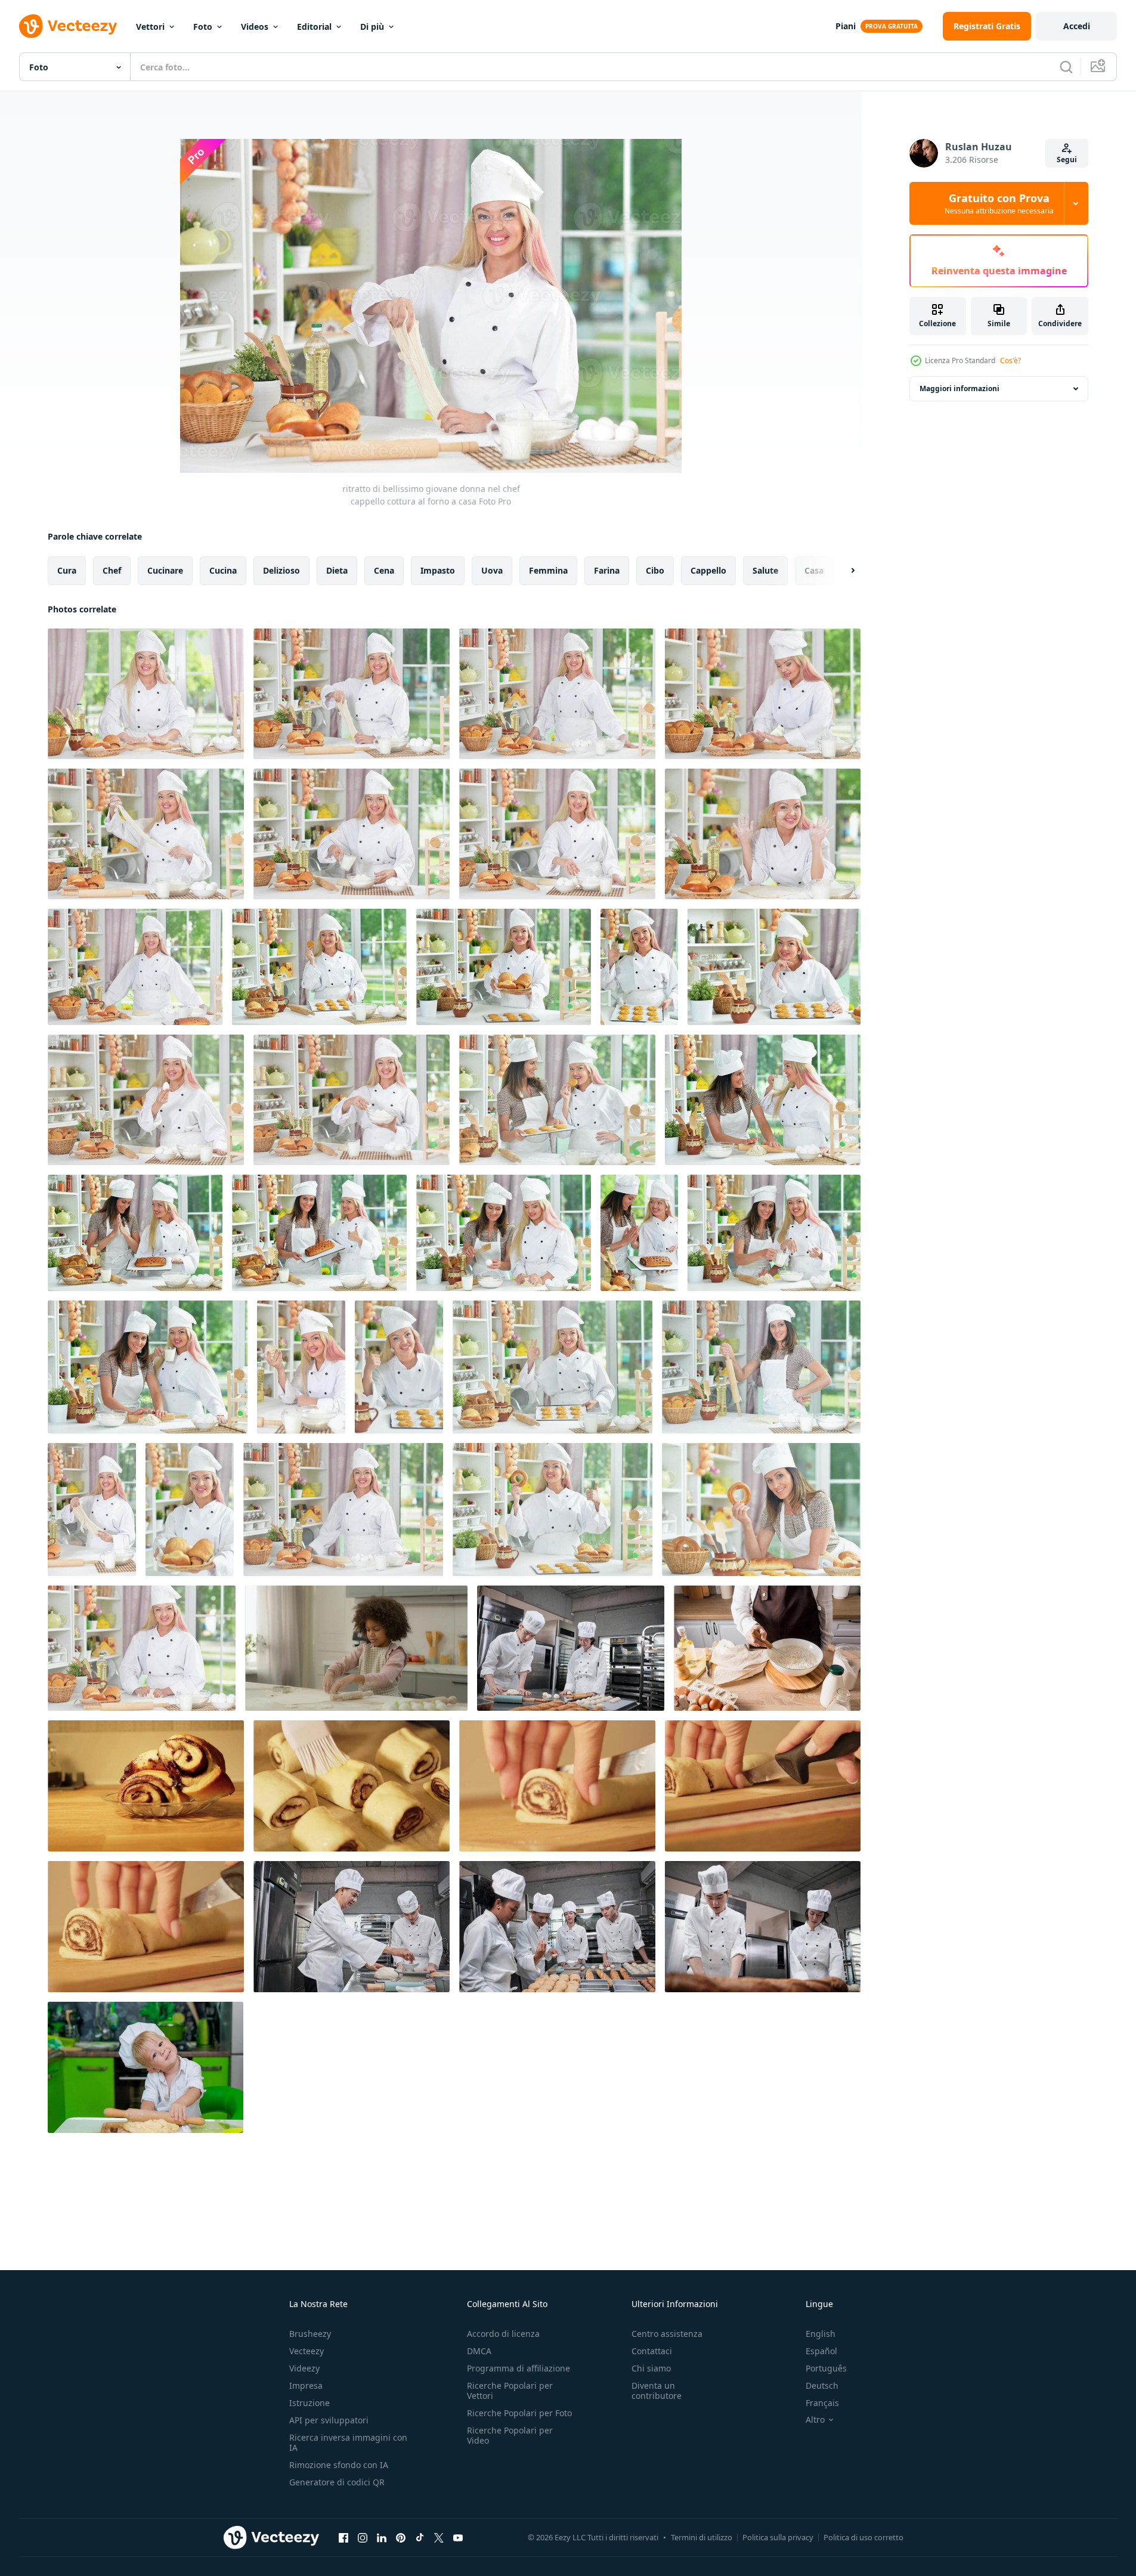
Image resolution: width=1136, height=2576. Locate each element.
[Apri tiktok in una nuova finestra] (420, 2537)
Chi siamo (651, 2368)
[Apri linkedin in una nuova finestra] (382, 2537)
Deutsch (822, 2385)
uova (492, 570)
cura (67, 570)
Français (822, 2403)
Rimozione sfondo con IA (339, 2465)
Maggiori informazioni (959, 388)
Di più (372, 27)
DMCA (479, 2351)
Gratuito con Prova (999, 203)
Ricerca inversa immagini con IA (348, 2442)
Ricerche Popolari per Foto (519, 2413)
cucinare (165, 570)
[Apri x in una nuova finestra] (439, 2537)
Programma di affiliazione (519, 2368)
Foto (203, 27)
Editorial (314, 27)
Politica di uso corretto (863, 2537)
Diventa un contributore (657, 2391)
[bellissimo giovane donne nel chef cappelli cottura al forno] (557, 1100)
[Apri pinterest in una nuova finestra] (401, 2537)
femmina (548, 570)
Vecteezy (307, 2351)
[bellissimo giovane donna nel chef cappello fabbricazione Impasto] (319, 967)
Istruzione (309, 2403)
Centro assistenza (667, 2334)
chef (112, 570)
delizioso (281, 570)
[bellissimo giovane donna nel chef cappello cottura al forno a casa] (146, 1100)
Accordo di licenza (503, 2334)
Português (826, 2368)
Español (821, 2351)
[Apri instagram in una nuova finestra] (363, 2537)
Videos (255, 27)
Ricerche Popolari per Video (510, 2435)
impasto (438, 570)
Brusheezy (310, 2334)
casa (814, 570)
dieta (337, 570)
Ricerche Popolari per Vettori (510, 2391)
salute (765, 570)
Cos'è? (1010, 360)
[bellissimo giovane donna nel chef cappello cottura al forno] (761, 1510)
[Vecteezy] (68, 26)
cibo (655, 570)
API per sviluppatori (329, 2420)
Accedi (1077, 26)
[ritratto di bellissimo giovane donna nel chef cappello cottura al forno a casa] (146, 694)
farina (607, 570)
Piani (846, 26)
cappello (708, 570)
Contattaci (652, 2351)
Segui (1067, 160)
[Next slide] (843, 571)
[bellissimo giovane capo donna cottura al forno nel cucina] (301, 1367)
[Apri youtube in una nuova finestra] (458, 2537)
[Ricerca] (1066, 67)
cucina (223, 570)
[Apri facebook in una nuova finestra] (343, 2537)
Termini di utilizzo (702, 2537)
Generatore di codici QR (337, 2482)
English (821, 2334)
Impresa (306, 2385)
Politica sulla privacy (778, 2537)
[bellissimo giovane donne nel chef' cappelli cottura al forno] (763, 1100)
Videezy (304, 2368)
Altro (815, 2420)
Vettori (150, 27)
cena (384, 570)
